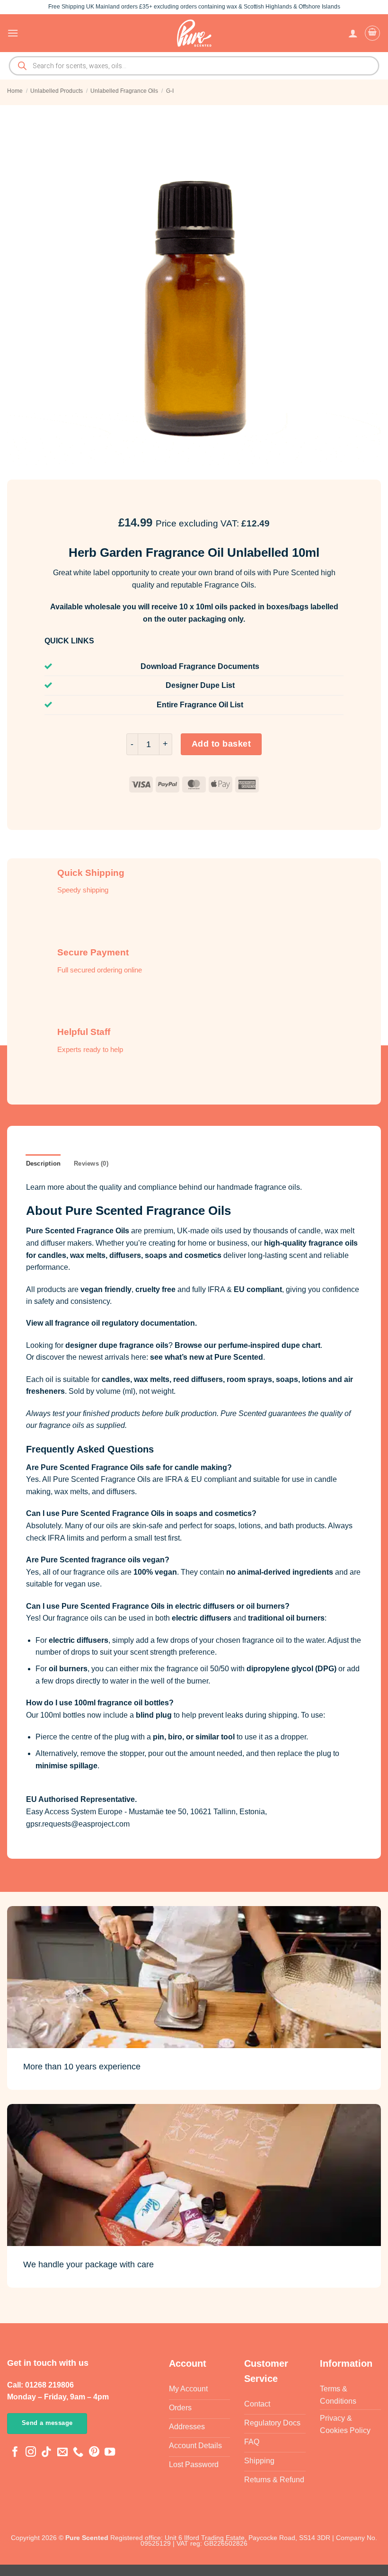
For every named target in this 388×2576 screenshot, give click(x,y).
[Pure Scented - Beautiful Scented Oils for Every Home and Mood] (194, 33)
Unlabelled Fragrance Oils (124, 91)
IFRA (216, 1289)
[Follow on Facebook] (15, 2453)
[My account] (353, 33)
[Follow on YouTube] (110, 2453)
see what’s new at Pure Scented (207, 1357)
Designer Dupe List (200, 685)
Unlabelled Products (57, 91)
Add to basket (221, 744)
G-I (170, 91)
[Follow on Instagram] (31, 2453)
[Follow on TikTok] (46, 2453)
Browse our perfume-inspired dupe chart (247, 1345)
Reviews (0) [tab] (91, 1163)
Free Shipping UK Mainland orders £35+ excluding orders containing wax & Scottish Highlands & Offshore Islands (194, 7)
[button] (13, 33)
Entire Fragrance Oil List (200, 705)
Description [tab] (44, 1163)
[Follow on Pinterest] (94, 2453)
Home (15, 91)
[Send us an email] (62, 2453)
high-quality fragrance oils (311, 1243)
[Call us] (78, 2453)
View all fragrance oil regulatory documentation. (111, 1323)
